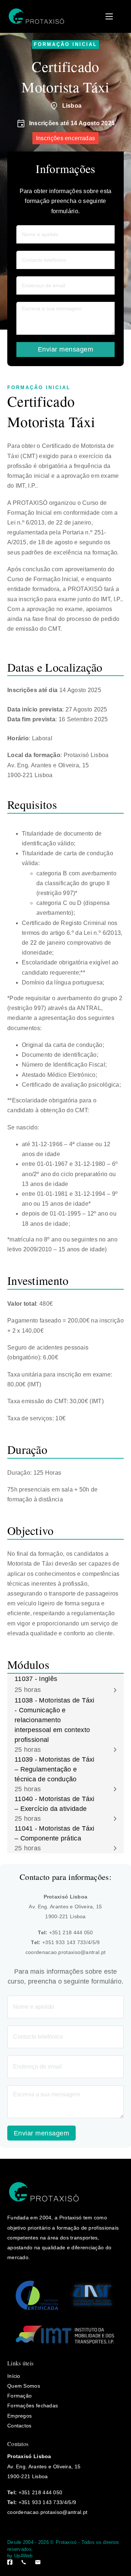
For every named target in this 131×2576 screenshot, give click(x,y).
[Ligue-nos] (24, 2562)
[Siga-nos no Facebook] (10, 2562)
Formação (19, 2396)
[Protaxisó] (36, 16)
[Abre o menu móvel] (109, 16)
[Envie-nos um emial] (38, 2562)
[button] (65, 1685)
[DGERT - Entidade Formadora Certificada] (37, 2295)
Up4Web (23, 2556)
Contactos (19, 2426)
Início (14, 2376)
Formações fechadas (33, 2406)
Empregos (19, 2416)
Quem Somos (24, 2386)
